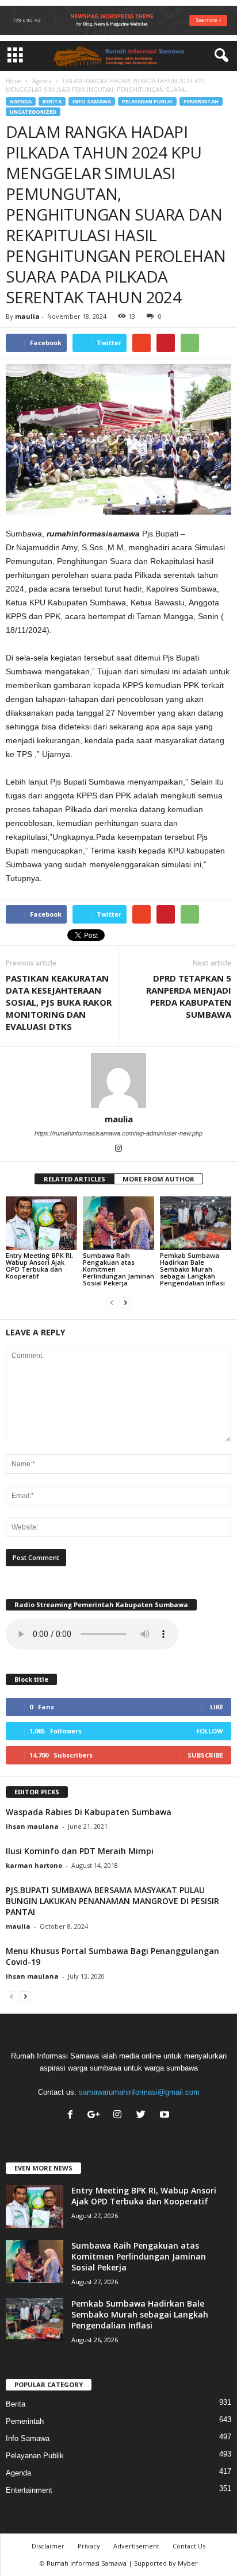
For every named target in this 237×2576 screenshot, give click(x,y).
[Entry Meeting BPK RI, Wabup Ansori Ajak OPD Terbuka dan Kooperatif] (41, 1223)
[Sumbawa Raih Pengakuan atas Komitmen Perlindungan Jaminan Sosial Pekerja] (118, 1223)
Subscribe (205, 1755)
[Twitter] (144, 2116)
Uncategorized (33, 112)
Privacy (89, 2546)
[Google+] (96, 2116)
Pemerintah (201, 101)
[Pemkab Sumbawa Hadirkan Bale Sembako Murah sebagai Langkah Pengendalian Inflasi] (196, 1223)
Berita (52, 101)
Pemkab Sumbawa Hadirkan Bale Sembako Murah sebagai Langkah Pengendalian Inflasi (192, 1269)
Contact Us (189, 2546)
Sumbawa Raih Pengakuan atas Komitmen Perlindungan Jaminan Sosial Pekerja (139, 2256)
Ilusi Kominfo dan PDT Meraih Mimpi (80, 1851)
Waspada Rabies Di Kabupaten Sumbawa (89, 1812)
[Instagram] (118, 1149)
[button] (219, 56)
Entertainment (29, 2490)
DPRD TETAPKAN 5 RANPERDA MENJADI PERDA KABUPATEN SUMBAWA (189, 996)
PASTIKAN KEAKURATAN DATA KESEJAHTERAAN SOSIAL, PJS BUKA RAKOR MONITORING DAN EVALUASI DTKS (59, 1002)
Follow (210, 1731)
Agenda (42, 81)
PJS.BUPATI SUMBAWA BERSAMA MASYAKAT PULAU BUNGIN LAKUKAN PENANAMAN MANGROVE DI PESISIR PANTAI (112, 1901)
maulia (27, 316)
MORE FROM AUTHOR (158, 1179)
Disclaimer (48, 2546)
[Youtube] (166, 2116)
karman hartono (34, 1865)
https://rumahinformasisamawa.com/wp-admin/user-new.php (118, 1133)
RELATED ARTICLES (74, 1179)
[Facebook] (73, 2116)
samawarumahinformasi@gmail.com (139, 2092)
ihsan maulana (32, 1826)
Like (217, 1707)
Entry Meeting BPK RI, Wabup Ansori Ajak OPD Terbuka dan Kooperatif (39, 1266)
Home (14, 81)
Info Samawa (92, 101)
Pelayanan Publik (147, 101)
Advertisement (136, 2546)
